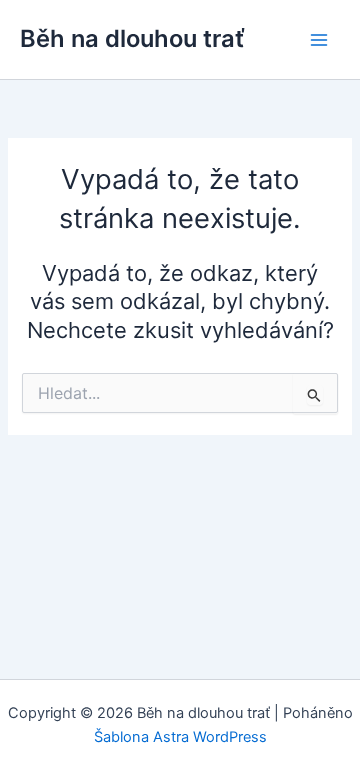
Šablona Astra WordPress (180, 737)
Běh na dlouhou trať (132, 38)
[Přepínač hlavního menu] (319, 40)
